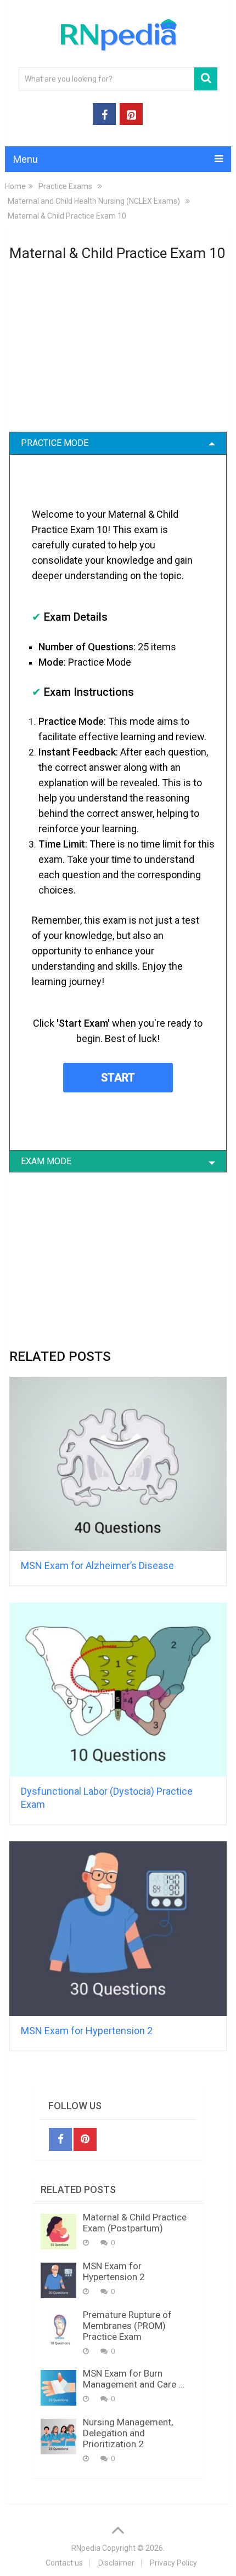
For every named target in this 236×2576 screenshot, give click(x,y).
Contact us (64, 2563)
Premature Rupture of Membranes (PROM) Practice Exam (127, 2326)
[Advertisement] (118, 353)
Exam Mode (46, 1161)
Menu (26, 159)
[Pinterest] (85, 2139)
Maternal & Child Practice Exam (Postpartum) (135, 2223)
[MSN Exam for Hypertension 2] (118, 1928)
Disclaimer (116, 2563)
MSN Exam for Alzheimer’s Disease (97, 1565)
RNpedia (86, 2548)
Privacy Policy (173, 2563)
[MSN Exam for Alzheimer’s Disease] (118, 1464)
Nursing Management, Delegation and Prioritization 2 (128, 2433)
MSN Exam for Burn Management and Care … (134, 2379)
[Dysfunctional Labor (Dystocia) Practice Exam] (118, 1690)
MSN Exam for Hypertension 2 (87, 2031)
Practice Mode (55, 443)
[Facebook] (60, 2139)
